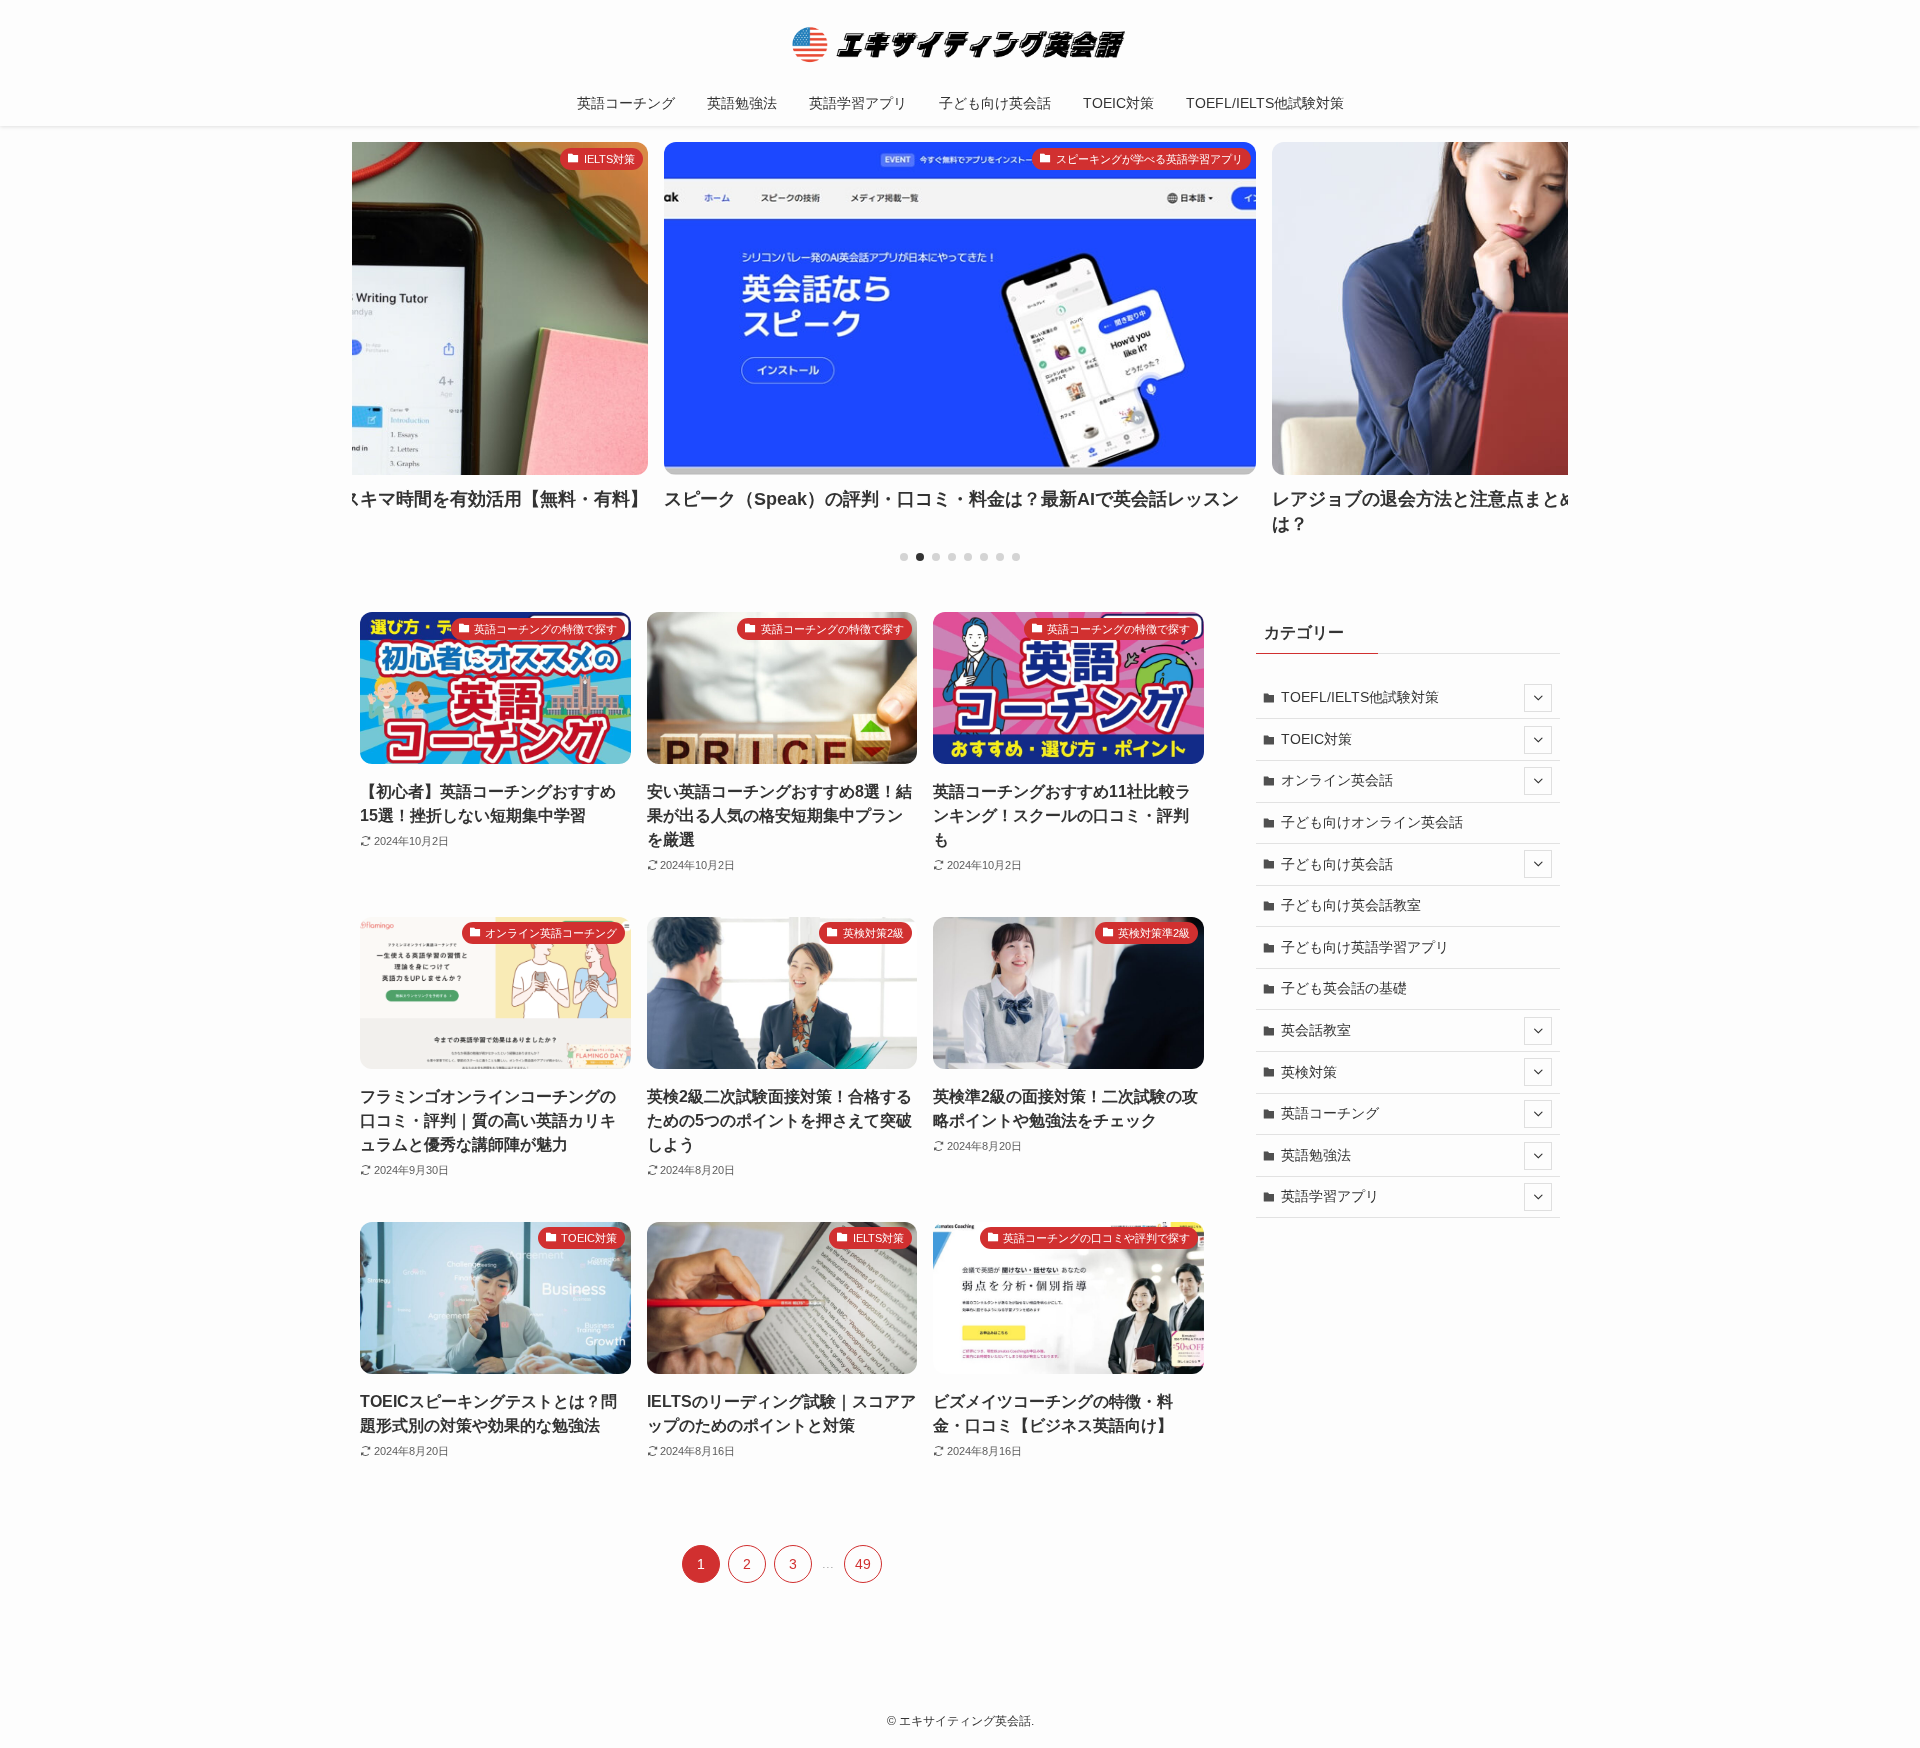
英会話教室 (1316, 1030)
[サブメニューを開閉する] (1538, 698)
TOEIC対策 (1316, 739)
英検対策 (1309, 1072)
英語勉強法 (1316, 1155)
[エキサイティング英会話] (960, 44)
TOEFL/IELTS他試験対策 (1360, 697)
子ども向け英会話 (1337, 864)
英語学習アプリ (1330, 1196)
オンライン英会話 (1337, 780)
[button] (904, 557)
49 (863, 1564)
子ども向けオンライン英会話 (1372, 822)
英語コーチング (1330, 1113)
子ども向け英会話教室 (1351, 905)
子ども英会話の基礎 (1344, 988)
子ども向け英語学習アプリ (1365, 947)
